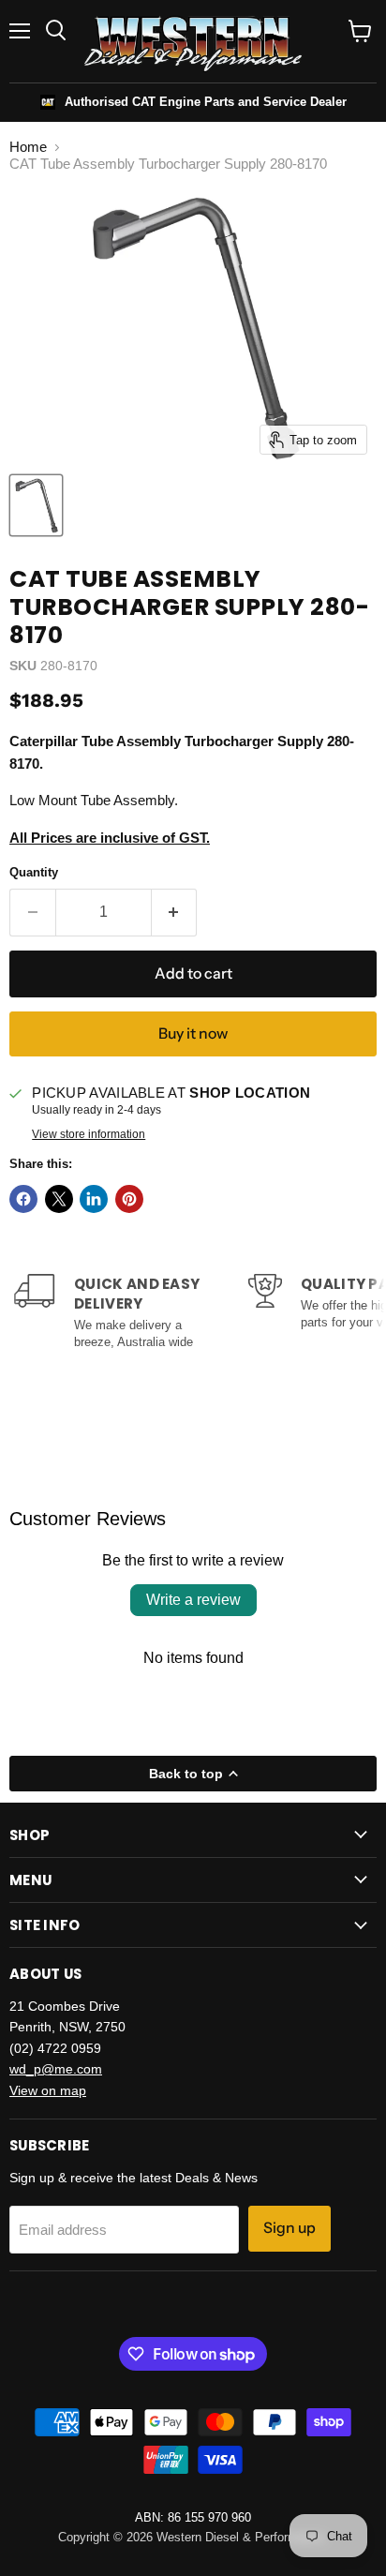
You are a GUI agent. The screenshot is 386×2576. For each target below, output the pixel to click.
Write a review (193, 1600)
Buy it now (193, 1033)
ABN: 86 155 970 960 (193, 2517)
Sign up (289, 2228)
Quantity (34, 872)
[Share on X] (59, 1199)
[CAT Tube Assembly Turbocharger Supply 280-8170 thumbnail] (36, 505)
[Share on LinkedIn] (94, 1199)
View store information (89, 1134)
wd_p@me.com (56, 2069)
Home (28, 147)
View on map (48, 2090)
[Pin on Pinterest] (129, 1199)
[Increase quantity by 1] (175, 912)
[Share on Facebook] (23, 1199)
